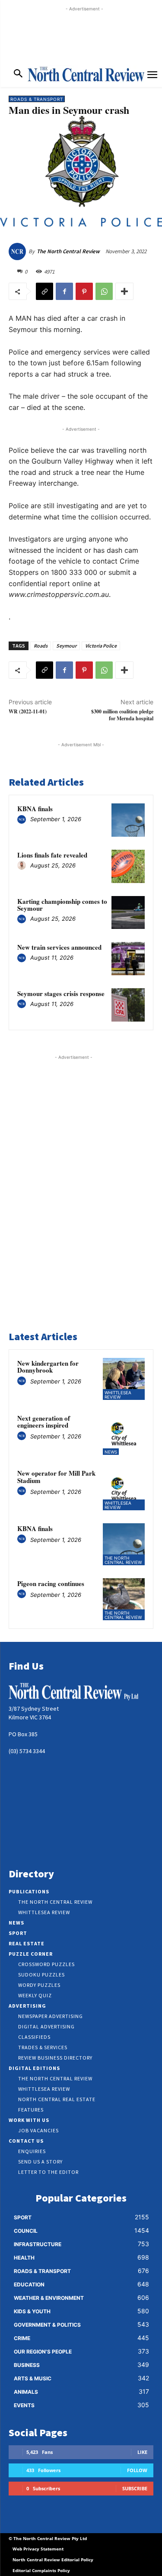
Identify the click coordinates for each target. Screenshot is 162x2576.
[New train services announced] (128, 959)
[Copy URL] (44, 291)
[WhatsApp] (104, 291)
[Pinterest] (84, 291)
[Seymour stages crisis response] (128, 1005)
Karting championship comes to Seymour (62, 905)
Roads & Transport (37, 99)
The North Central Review (68, 251)
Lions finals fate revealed (52, 855)
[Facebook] (64, 291)
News (111, 1452)
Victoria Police (101, 646)
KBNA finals (35, 809)
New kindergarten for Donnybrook (48, 1367)
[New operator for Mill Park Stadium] (124, 1489)
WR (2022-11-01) (28, 711)
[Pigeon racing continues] (124, 1599)
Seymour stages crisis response (61, 993)
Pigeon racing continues (51, 1583)
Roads (41, 646)
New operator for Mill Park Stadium (56, 1477)
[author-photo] (23, 820)
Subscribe (135, 2488)
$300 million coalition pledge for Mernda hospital (122, 715)
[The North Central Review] (19, 251)
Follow (137, 2470)
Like (142, 2452)
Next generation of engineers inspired (44, 1422)
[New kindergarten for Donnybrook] (124, 1379)
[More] (124, 291)
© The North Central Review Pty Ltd (48, 2538)
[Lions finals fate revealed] (128, 866)
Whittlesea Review (118, 1395)
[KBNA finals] (128, 820)
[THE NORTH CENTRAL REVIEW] (86, 74)
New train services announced (59, 947)
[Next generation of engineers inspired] (124, 1434)
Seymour (66, 646)
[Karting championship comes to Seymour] (128, 913)
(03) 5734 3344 (27, 1751)
